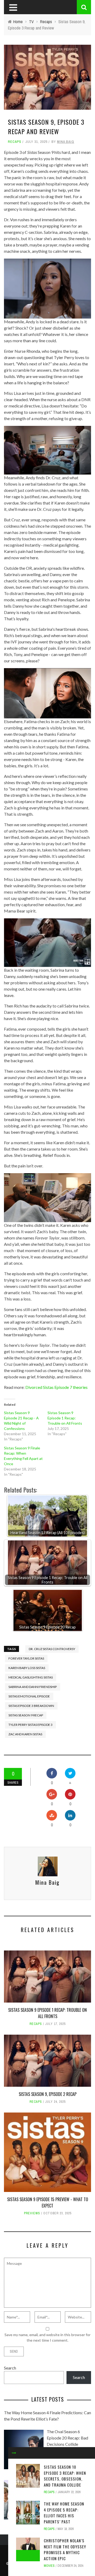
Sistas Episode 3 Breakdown (31, 1706)
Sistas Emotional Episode (29, 1696)
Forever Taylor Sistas (26, 1658)
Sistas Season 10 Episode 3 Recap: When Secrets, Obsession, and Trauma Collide (65, 2476)
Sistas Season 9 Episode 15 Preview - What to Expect (48, 2202)
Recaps (15, 142)
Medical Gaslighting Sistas (31, 1677)
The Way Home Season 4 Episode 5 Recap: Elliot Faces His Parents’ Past (64, 2513)
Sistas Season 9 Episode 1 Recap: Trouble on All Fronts (65, 1418)
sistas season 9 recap (26, 1715)
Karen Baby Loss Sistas (27, 1668)
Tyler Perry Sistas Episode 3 (30, 1725)
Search (10, 2368)
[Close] (14, 2453)
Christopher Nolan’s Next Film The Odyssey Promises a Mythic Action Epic (65, 2549)
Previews (32, 2213)
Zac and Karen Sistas (25, 1734)
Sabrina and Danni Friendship (33, 1687)
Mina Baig (66, 142)
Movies (49, 2566)
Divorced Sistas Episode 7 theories (56, 1387)
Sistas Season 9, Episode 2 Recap (48, 2094)
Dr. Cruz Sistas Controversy (52, 1649)
